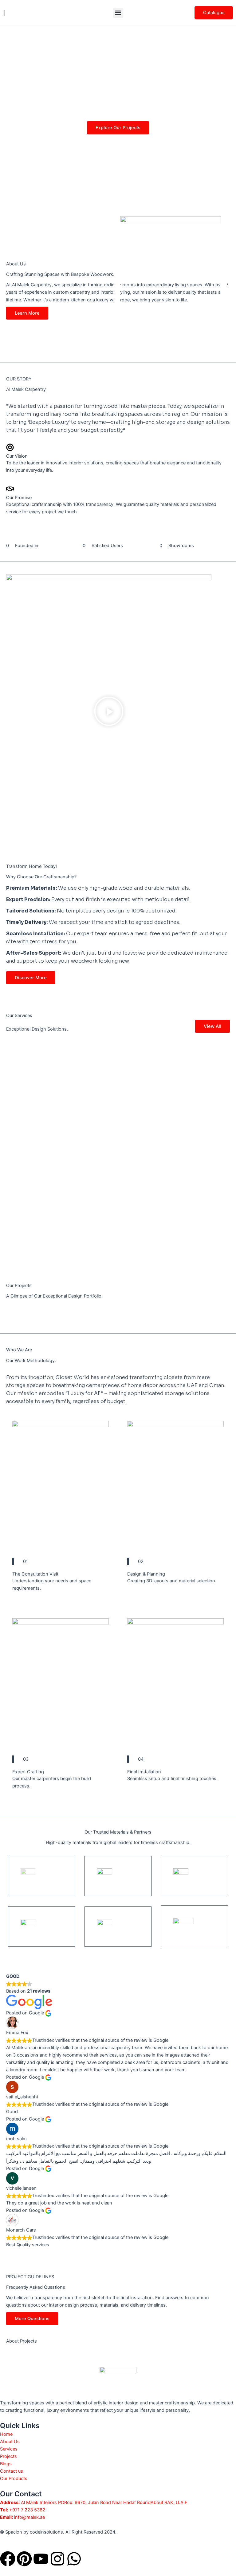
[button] (118, 13)
